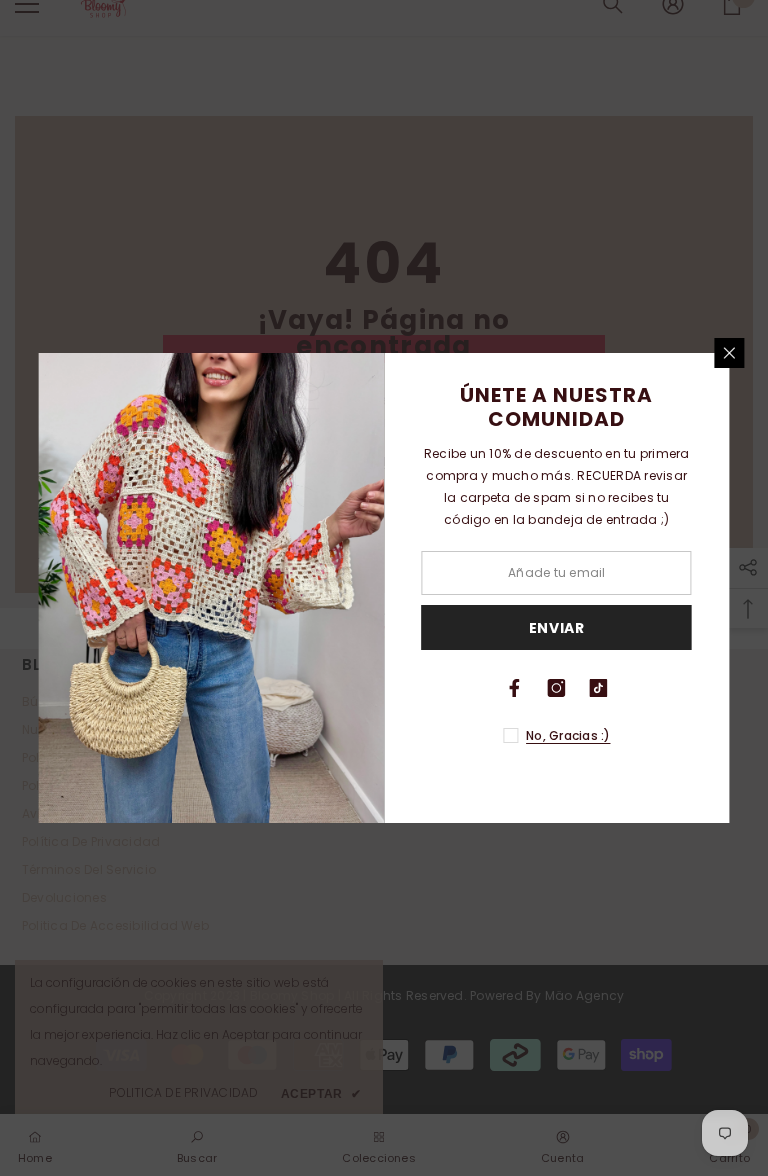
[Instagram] (557, 688)
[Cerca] (730, 353)
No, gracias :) (568, 735)
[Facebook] (515, 688)
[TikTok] (599, 688)
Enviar (557, 628)
